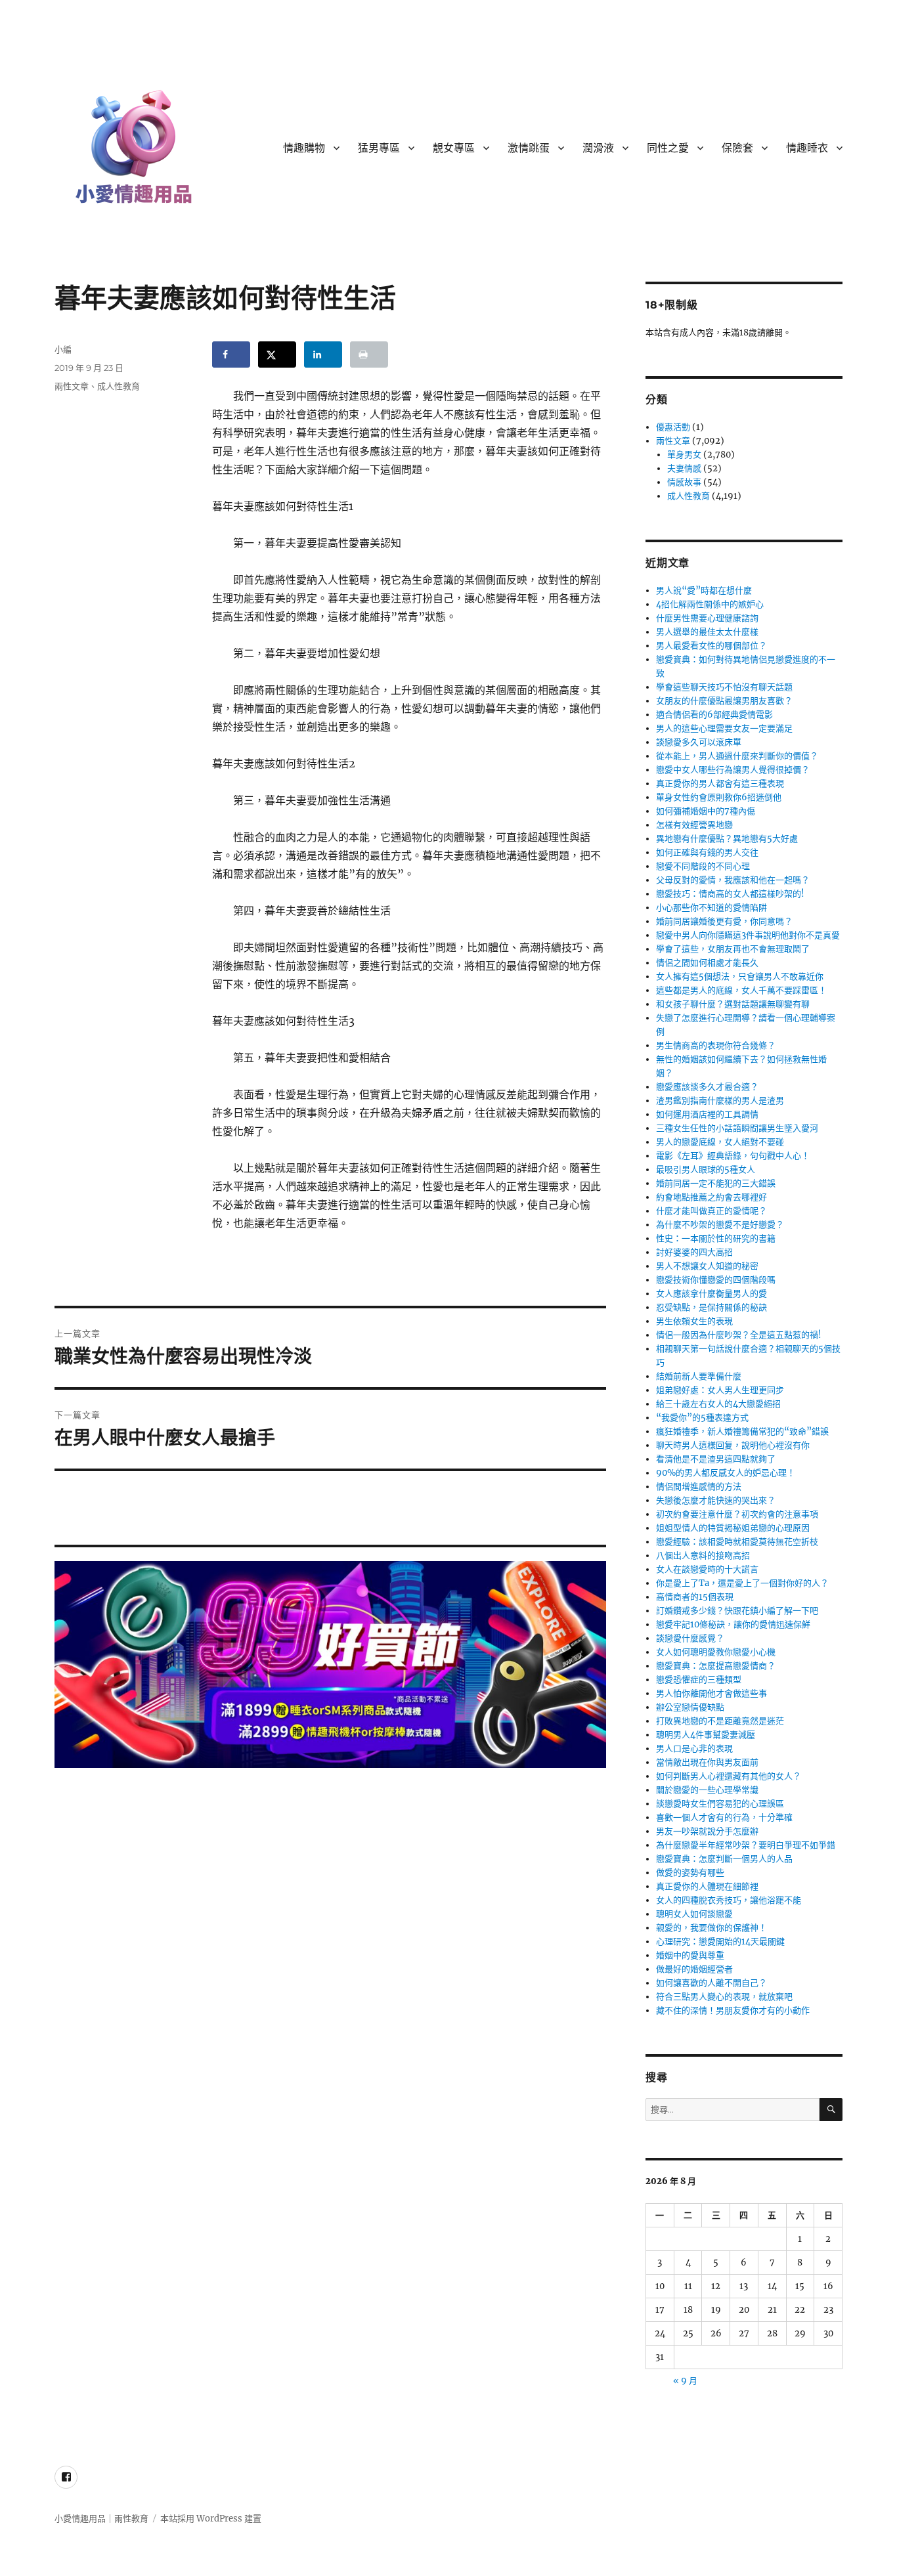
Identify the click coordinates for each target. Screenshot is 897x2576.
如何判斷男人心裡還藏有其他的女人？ (729, 1776)
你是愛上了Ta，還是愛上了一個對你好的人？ (742, 1583)
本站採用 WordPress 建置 (211, 2519)
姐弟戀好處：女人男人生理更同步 (720, 1390)
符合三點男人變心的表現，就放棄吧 (724, 1997)
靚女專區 (454, 148)
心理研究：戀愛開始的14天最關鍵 (720, 1942)
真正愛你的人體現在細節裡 (707, 1886)
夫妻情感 (684, 468)
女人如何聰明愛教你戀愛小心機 (716, 1652)
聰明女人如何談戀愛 (694, 1914)
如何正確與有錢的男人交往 (707, 852)
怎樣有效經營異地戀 (694, 825)
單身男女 (684, 455)
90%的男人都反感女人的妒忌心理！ (726, 1473)
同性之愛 (668, 148)
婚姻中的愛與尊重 (690, 1955)
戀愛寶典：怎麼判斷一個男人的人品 (724, 1859)
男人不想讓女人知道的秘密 (707, 1266)
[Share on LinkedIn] (323, 354)
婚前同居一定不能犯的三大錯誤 (716, 1183)
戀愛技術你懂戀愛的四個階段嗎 (716, 1280)
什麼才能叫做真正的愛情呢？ (711, 1211)
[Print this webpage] (369, 354)
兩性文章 (72, 386)
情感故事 (684, 482)
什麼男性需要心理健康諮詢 (707, 618)
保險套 (737, 148)
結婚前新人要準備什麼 (699, 1376)
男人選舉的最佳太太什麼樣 (707, 632)
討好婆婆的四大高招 (694, 1252)
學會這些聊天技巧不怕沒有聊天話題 (724, 687)
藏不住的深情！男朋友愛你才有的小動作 (733, 2010)
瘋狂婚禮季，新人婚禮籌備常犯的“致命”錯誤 (742, 1431)
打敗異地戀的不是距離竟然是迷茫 (720, 1721)
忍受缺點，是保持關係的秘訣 (711, 1307)
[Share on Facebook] (231, 354)
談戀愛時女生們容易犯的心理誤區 (720, 1804)
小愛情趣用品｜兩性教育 (101, 2519)
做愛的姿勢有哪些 (690, 1873)
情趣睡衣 (807, 148)
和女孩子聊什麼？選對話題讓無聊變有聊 (733, 1004)
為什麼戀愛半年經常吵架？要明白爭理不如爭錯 (746, 1845)
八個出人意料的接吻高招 (703, 1556)
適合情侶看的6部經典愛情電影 (714, 715)
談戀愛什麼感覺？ (690, 1638)
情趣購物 (304, 148)
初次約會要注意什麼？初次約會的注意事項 (737, 1514)
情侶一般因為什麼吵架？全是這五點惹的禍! (739, 1335)
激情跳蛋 (529, 148)
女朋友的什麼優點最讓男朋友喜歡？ (724, 701)
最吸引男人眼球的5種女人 (706, 1170)
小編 (63, 349)
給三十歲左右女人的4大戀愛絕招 (718, 1404)
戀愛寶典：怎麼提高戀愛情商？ (716, 1666)
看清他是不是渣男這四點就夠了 (716, 1459)
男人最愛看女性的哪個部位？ (711, 646)
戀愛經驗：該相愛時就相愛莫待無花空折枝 (737, 1542)
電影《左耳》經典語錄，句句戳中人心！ (733, 1156)
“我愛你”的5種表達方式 (702, 1418)
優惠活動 (673, 427)
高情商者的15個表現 (695, 1597)
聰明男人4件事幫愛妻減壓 (706, 1735)
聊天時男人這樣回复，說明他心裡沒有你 (733, 1445)
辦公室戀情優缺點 (690, 1707)
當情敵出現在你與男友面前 (707, 1762)
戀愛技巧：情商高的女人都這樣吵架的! (730, 894)
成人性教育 (119, 386)
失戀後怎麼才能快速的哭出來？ (716, 1500)
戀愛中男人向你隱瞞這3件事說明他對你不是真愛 (748, 935)
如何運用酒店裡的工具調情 (707, 1114)
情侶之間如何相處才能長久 (707, 963)
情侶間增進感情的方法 (699, 1487)
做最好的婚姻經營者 (694, 1969)
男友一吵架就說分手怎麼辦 (707, 1831)
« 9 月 (685, 2381)
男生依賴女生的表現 (694, 1321)
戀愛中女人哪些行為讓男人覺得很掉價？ (733, 770)
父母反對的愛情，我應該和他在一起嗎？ (733, 880)
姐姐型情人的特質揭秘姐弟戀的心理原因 (733, 1528)
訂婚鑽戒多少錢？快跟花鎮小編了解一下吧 (737, 1611)
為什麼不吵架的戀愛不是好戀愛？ (720, 1225)
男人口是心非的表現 (694, 1749)
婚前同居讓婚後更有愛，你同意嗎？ (724, 921)
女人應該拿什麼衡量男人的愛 (711, 1294)
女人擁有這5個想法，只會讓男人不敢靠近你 (740, 977)
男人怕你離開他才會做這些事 (711, 1693)
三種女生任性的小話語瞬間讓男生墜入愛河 (737, 1128)
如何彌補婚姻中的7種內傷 (706, 811)
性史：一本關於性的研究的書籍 (716, 1238)
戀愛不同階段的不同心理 (703, 866)
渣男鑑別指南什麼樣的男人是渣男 (720, 1101)
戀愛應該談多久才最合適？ (707, 1087)
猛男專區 (379, 148)
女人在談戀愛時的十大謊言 (707, 1569)
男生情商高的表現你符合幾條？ (716, 1045)
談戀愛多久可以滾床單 (699, 742)
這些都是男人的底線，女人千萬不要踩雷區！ (741, 990)
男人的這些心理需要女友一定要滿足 (724, 728)
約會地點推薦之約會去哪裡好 (711, 1197)
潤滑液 (598, 148)
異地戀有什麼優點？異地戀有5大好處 (727, 839)
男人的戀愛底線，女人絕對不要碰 (720, 1142)
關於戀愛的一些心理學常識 (707, 1790)
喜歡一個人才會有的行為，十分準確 (724, 1817)
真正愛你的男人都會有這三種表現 (720, 784)
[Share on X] (277, 354)
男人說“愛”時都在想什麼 (704, 590)
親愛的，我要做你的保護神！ (711, 1928)
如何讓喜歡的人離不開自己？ (711, 1983)
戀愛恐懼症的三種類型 (699, 1680)
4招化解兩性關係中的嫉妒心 (710, 604)
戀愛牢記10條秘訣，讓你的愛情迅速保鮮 (733, 1624)
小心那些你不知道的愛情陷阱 (711, 908)
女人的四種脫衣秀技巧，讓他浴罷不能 (729, 1900)
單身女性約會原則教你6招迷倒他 (719, 797)
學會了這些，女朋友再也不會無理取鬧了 (733, 949)
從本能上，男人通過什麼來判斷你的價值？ (737, 756)
